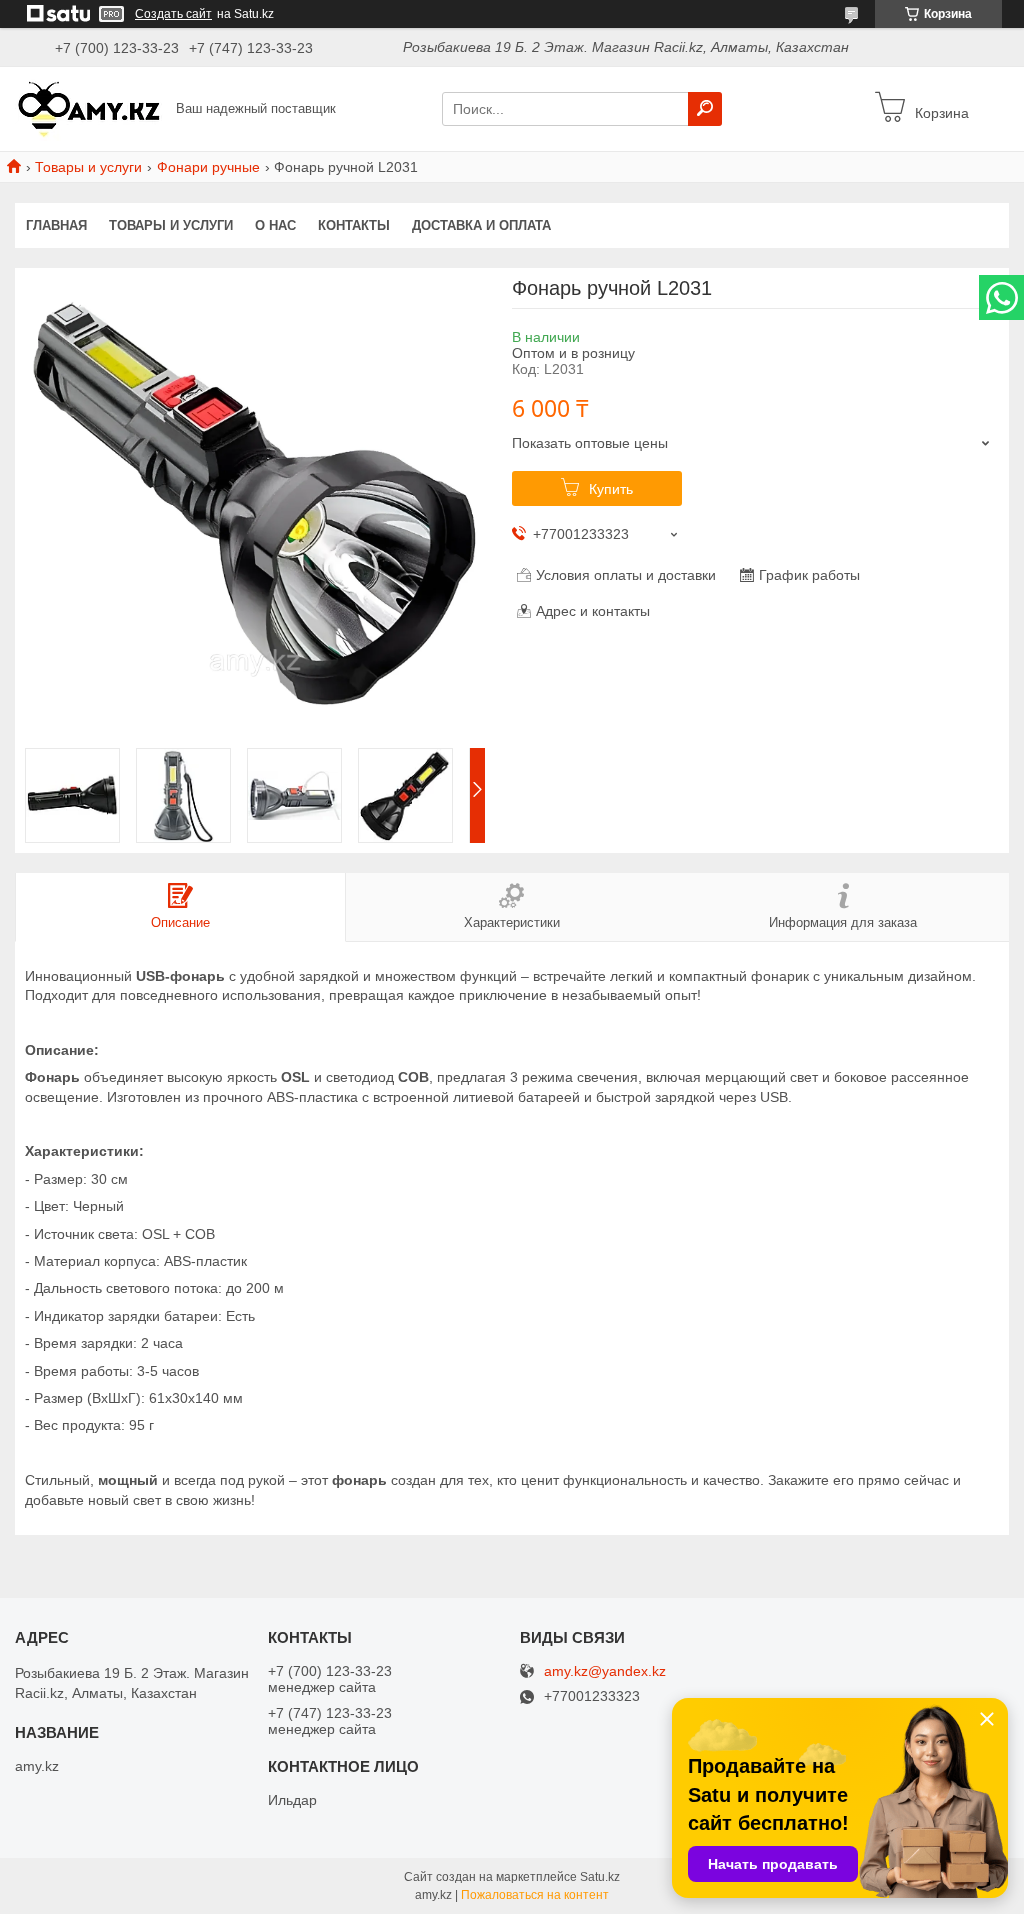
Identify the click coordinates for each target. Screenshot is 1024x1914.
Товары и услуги (88, 167)
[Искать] (705, 109)
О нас (275, 225)
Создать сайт (173, 14)
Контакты (354, 225)
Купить (611, 489)
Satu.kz (600, 1877)
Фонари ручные (208, 167)
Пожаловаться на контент (535, 1895)
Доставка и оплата (481, 225)
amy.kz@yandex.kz (605, 1671)
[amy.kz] (90, 108)
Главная (56, 225)
